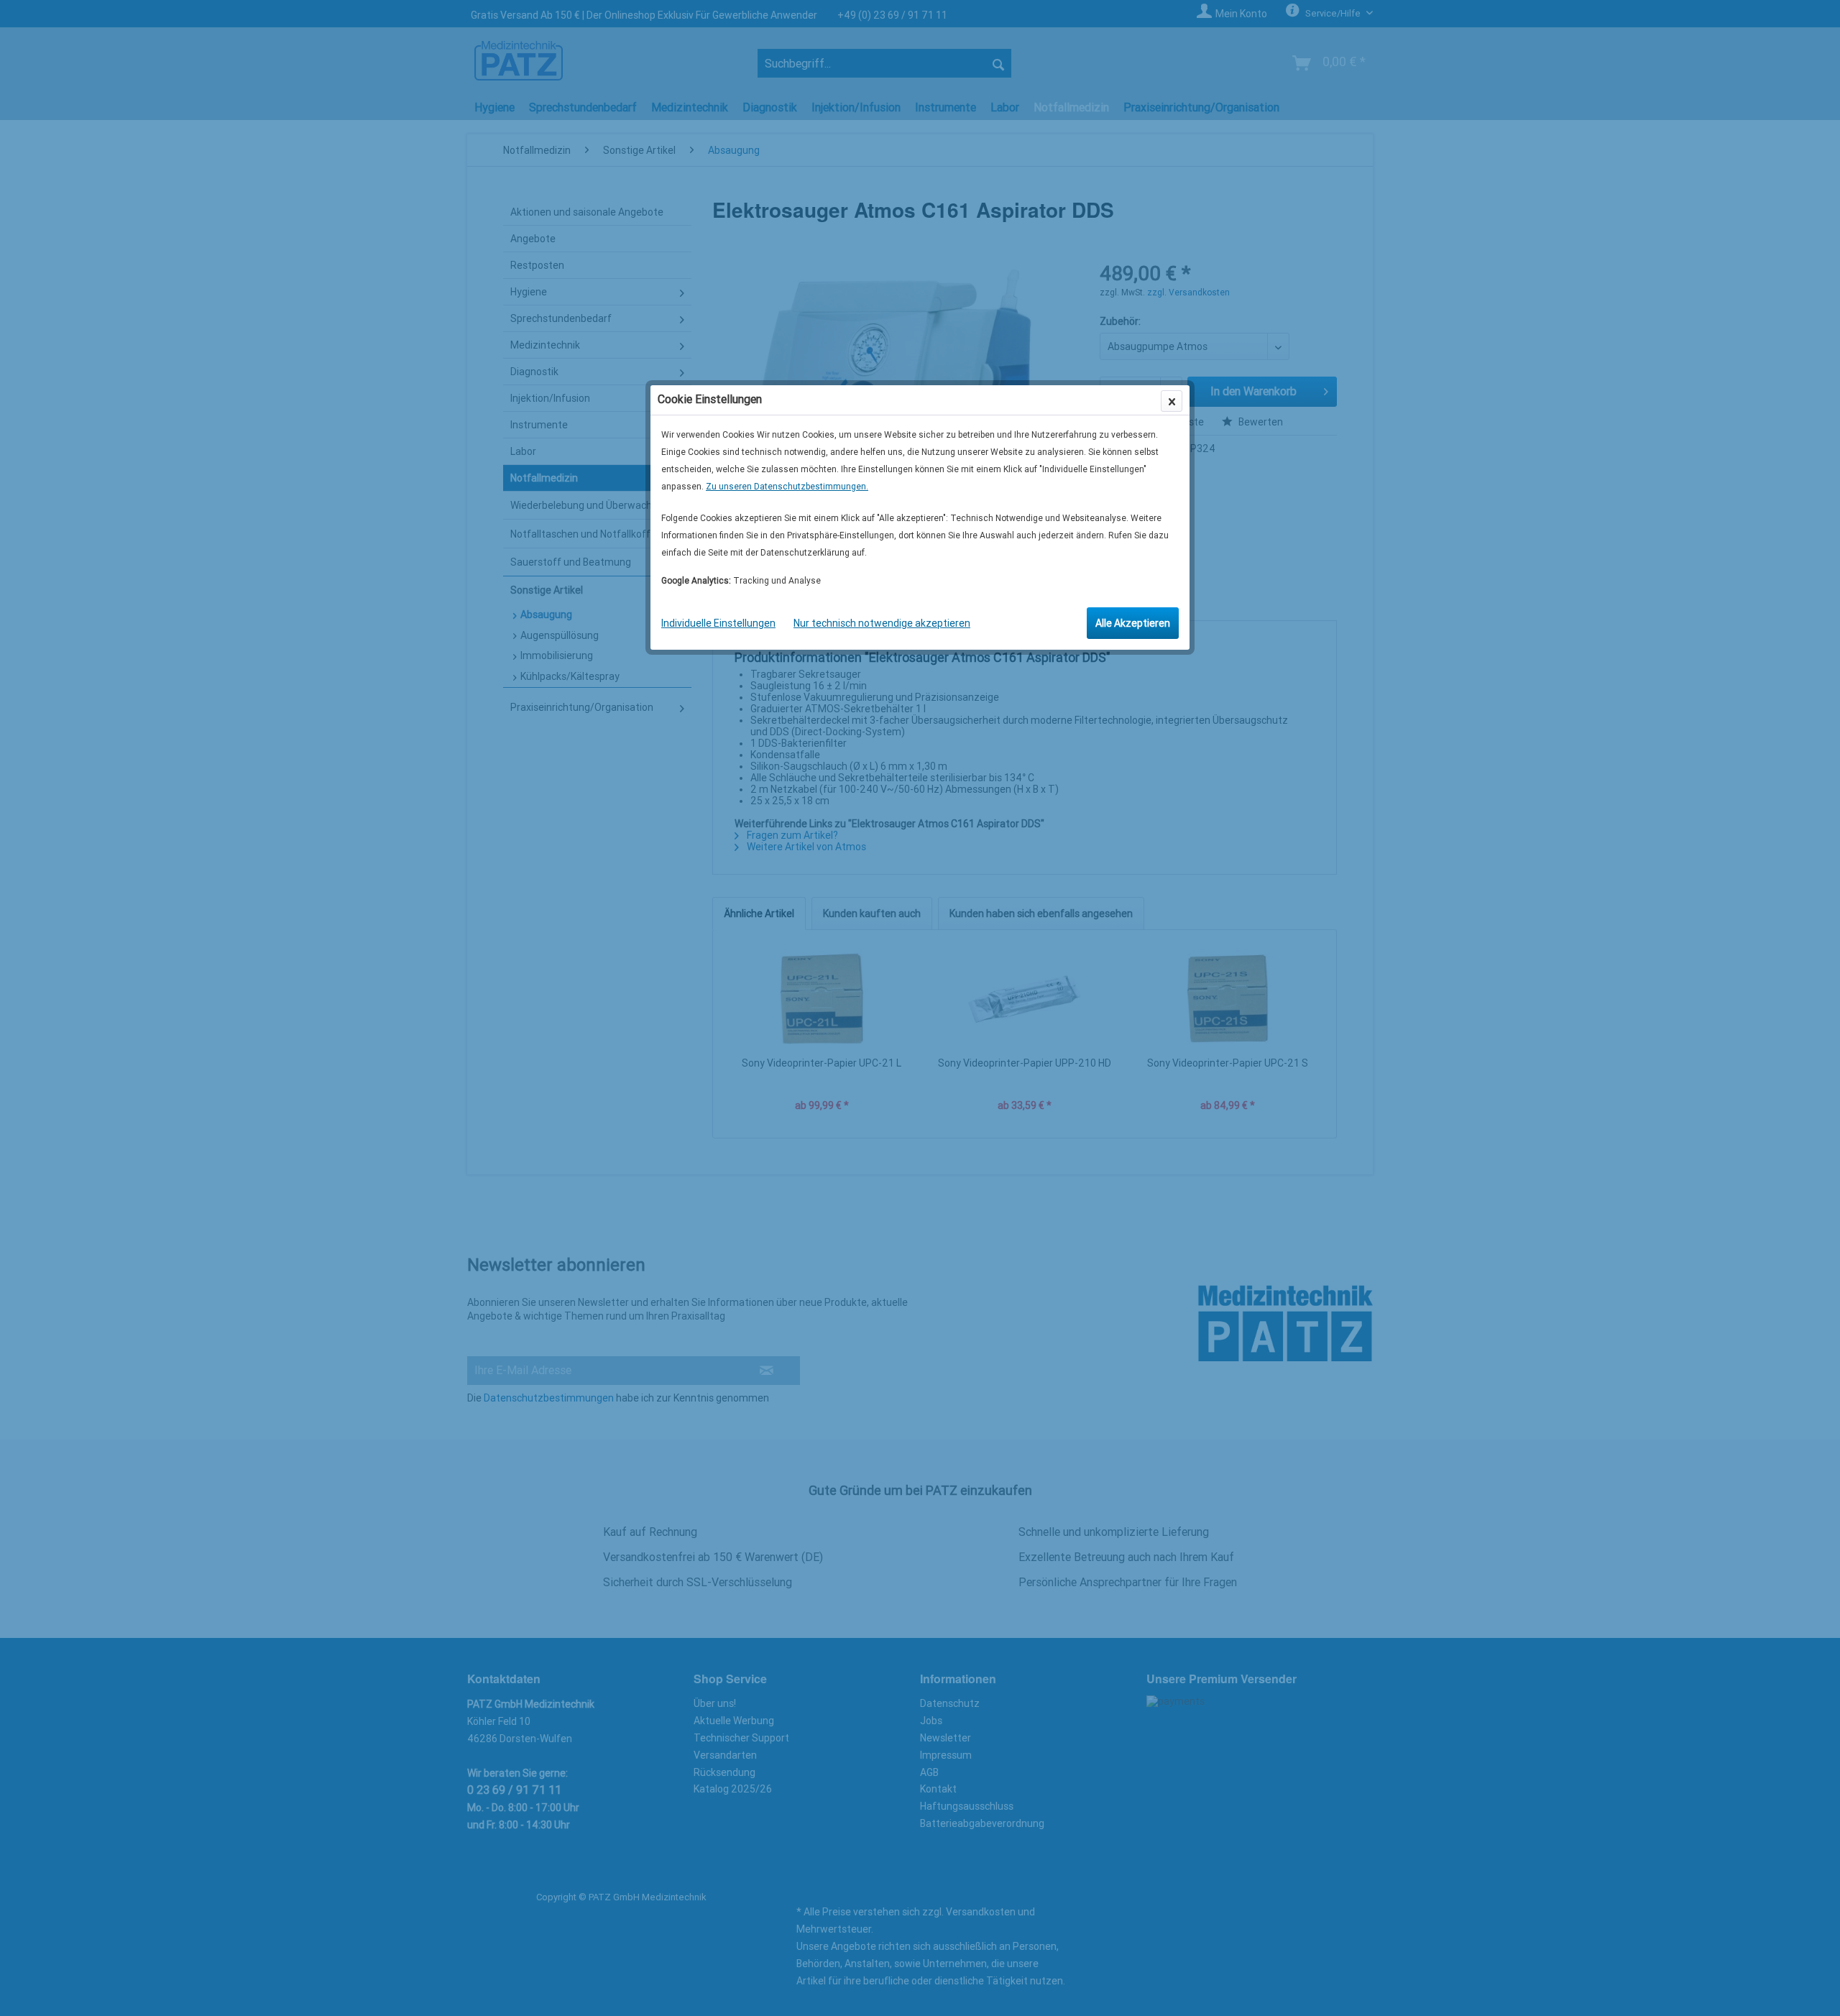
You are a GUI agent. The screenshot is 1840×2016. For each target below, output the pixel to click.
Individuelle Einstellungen (718, 623)
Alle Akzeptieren (1133, 623)
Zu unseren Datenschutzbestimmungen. (787, 487)
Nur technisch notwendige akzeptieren (882, 623)
